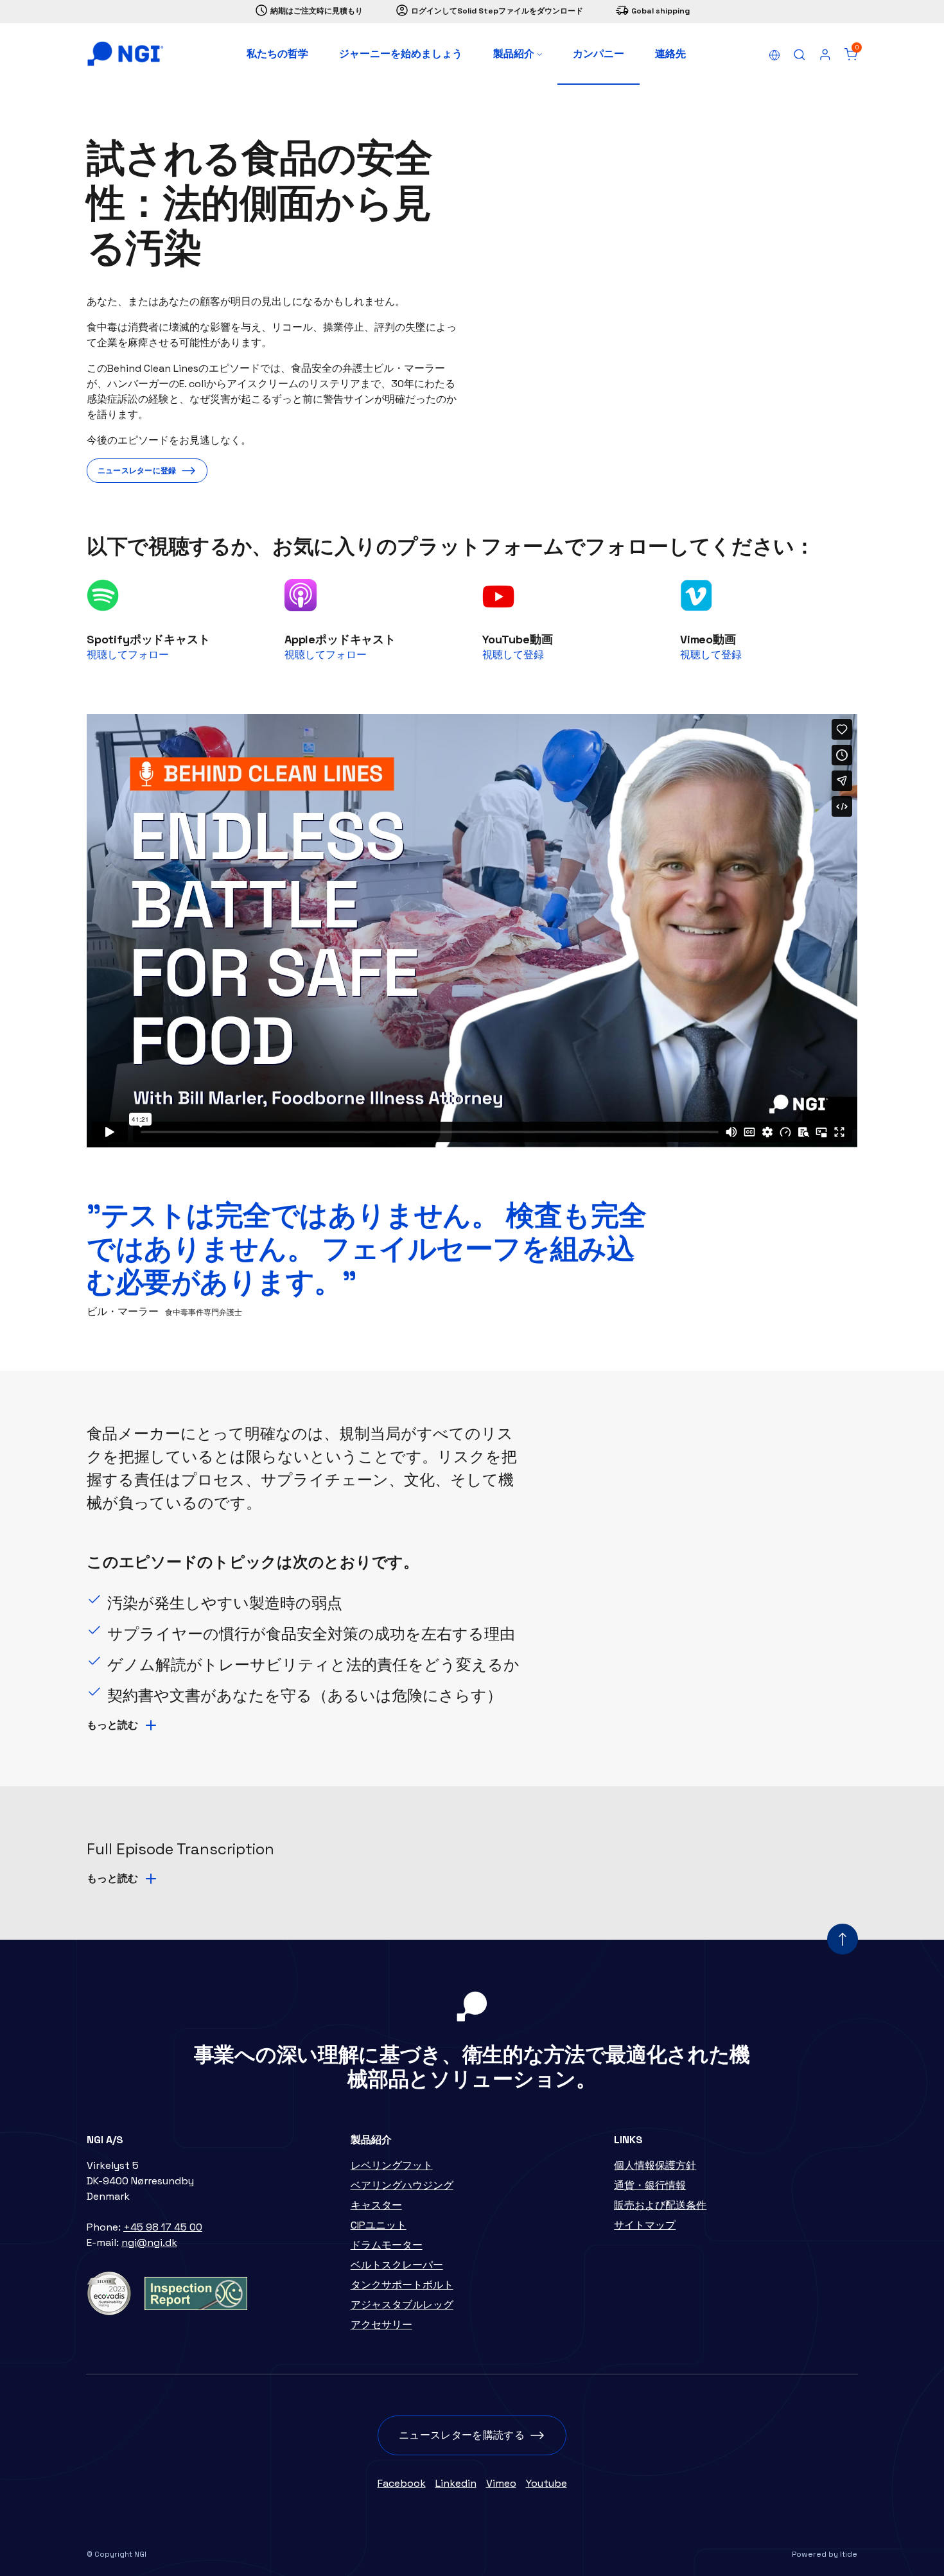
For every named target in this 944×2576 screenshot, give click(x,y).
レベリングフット (392, 2165)
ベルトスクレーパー (397, 2265)
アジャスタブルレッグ (402, 2305)
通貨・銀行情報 (650, 2185)
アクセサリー (381, 2325)
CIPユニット (379, 2225)
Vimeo (501, 2483)
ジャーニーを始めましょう (401, 54)
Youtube (546, 2483)
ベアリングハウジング (402, 2185)
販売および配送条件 (660, 2205)
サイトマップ (645, 2225)
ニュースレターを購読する (462, 2435)
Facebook (402, 2483)
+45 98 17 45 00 (163, 2227)
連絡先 (670, 54)
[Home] (125, 54)
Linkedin (456, 2483)
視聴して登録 (513, 655)
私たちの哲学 (277, 54)
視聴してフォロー (128, 655)
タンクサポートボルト (402, 2285)
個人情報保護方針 (655, 2165)
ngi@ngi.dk (149, 2242)
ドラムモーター (387, 2245)
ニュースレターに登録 (137, 471)
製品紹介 (515, 54)
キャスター (376, 2205)
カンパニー (599, 54)
